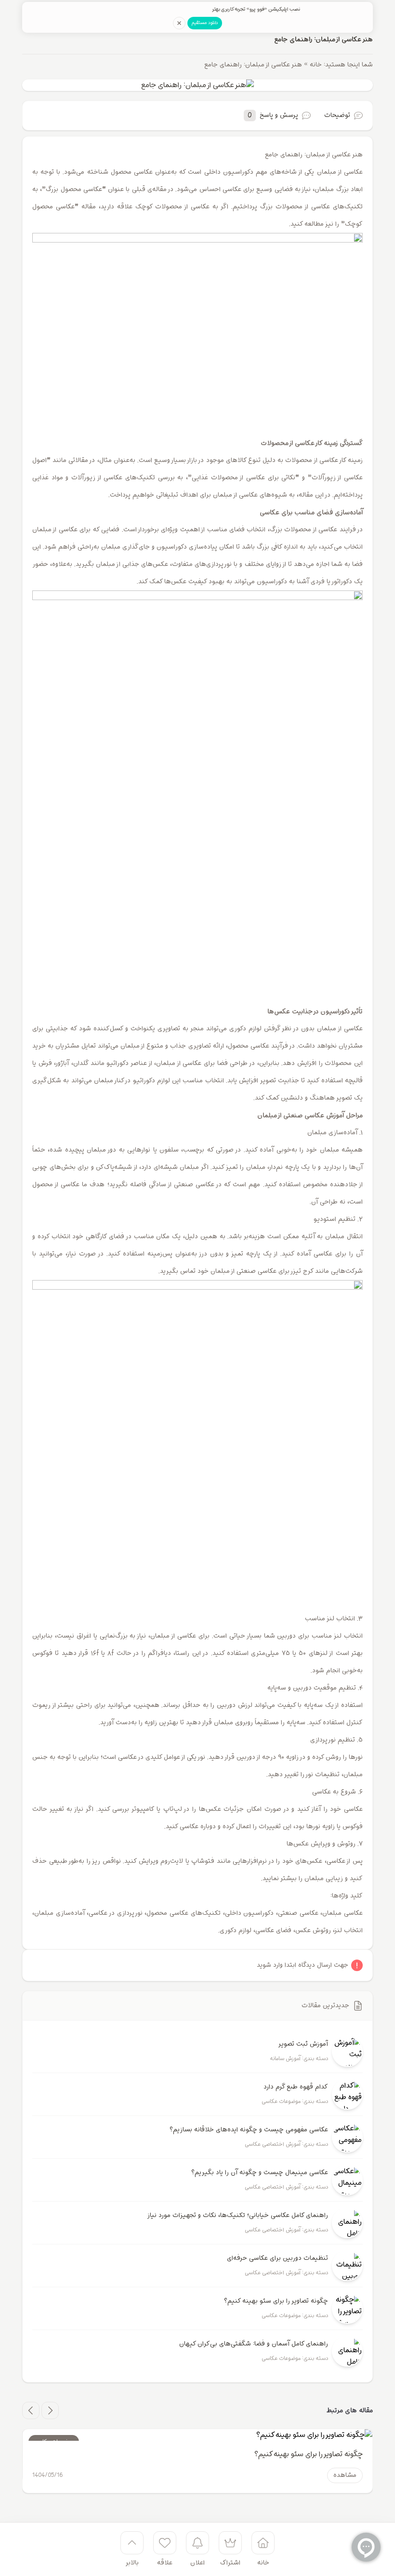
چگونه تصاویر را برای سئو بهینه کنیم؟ (308, 2454)
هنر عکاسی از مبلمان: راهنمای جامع (323, 39)
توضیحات (337, 115)
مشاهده (345, 2475)
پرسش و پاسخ (273, 115)
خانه (316, 65)
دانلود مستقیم (205, 23)
